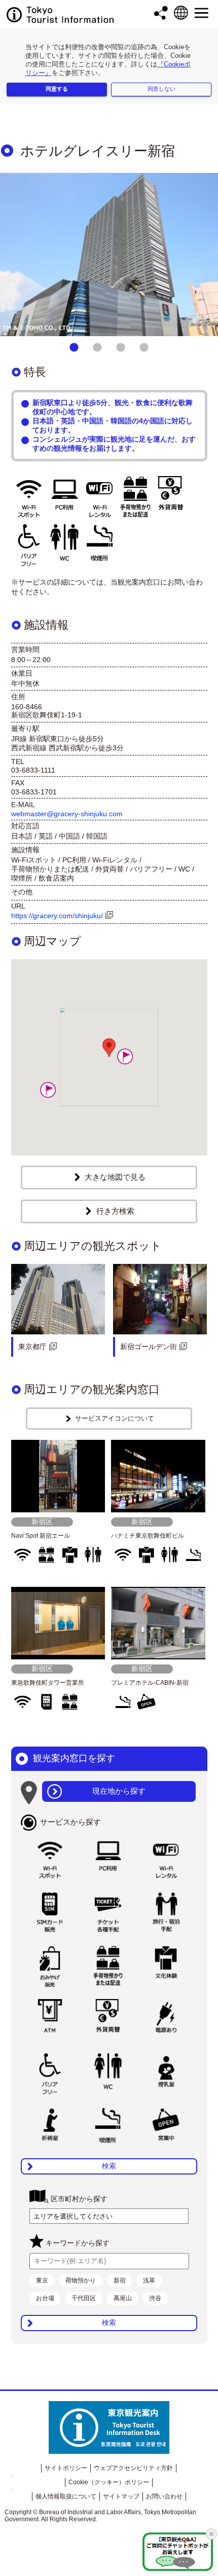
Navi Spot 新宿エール (41, 1536)
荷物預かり (81, 2280)
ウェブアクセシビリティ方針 (133, 2468)
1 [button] (74, 348)
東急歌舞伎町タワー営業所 (48, 1683)
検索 (109, 2166)
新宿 (120, 2280)
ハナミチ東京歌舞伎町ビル (148, 1536)
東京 (42, 2280)
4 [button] (144, 348)
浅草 (149, 2280)
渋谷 (155, 2298)
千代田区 (84, 2298)
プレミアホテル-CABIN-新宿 (150, 1683)
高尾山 (123, 2298)
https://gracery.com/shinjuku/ (57, 916)
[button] (48, 1090)
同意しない (161, 89)
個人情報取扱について (66, 2496)
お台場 (45, 2298)
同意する (57, 89)
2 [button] (97, 348)
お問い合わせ (164, 2496)
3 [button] (121, 348)
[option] (109, 255)
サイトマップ (121, 2496)
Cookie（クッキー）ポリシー (109, 2482)
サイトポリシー (66, 2468)
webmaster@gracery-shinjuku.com (67, 814)
